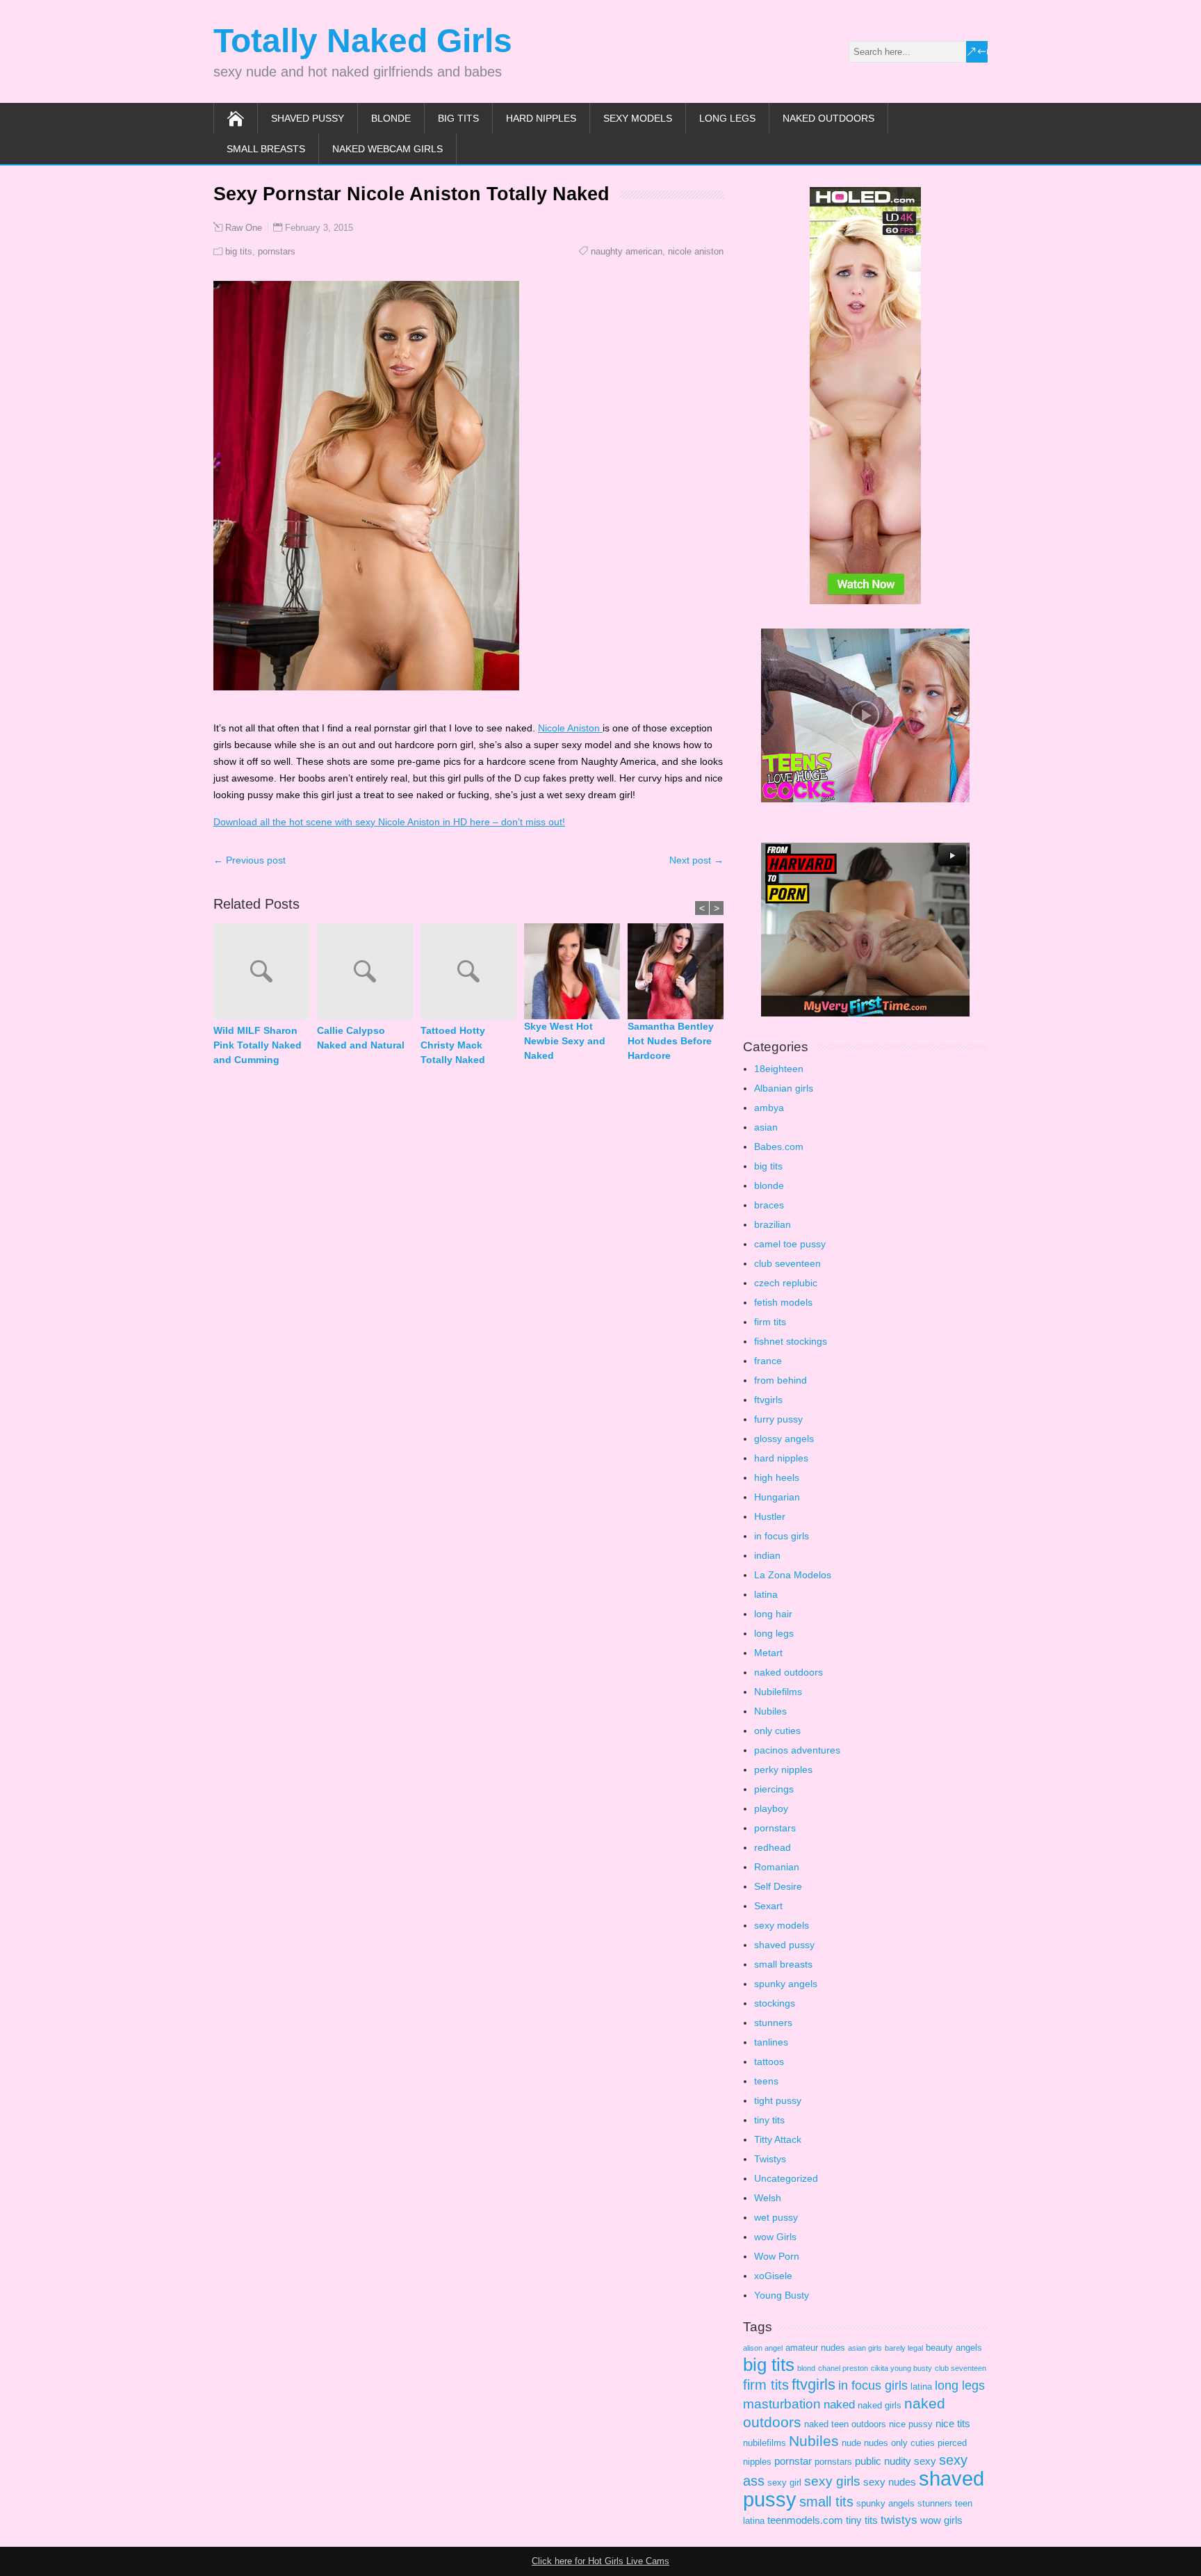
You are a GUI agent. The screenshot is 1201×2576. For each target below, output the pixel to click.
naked (839, 2405)
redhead (773, 1847)
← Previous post (250, 860)
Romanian (777, 1867)
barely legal (904, 2348)
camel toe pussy (790, 1244)
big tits (458, 118)
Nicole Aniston (570, 728)
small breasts (266, 149)
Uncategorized (786, 2178)
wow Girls (775, 2237)
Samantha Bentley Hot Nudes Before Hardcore (671, 1041)
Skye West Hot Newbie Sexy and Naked (565, 1041)
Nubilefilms (778, 1692)
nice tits (953, 2423)
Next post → (696, 860)
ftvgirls (768, 1400)
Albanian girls (784, 1088)
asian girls (865, 2348)
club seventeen (787, 1263)
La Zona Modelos (793, 1575)
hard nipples (541, 118)
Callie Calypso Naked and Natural (361, 1038)
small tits (826, 2502)
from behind (781, 1380)
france (768, 1361)
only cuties (777, 1731)
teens (766, 2081)
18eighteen (779, 1069)
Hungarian (777, 1497)
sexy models (638, 118)
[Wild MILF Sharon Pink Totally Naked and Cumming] (265, 973)
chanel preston (843, 2368)
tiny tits (769, 2120)
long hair (773, 1614)
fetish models (783, 1302)
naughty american (627, 251)
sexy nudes (890, 2482)
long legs (727, 118)
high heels (777, 1477)
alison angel (763, 2348)
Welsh (768, 2198)
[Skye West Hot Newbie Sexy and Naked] (576, 971)
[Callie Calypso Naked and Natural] (369, 973)
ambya (769, 1108)
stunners (773, 2023)
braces (769, 1205)
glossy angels (784, 1439)
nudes (876, 2443)
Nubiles (770, 1711)
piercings (774, 1789)
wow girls (941, 2520)
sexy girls (832, 2481)
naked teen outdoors (845, 2424)
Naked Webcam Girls (387, 149)
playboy (771, 1808)
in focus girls (782, 1536)
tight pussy (778, 2100)
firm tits (770, 1322)
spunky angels (786, 1984)
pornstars (277, 251)
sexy (925, 2461)
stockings (775, 2003)
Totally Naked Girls (363, 41)
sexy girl (784, 2482)
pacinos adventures (797, 1750)
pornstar (793, 2461)
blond (806, 2368)
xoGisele (773, 2276)
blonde (391, 118)
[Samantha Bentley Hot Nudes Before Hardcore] (679, 971)
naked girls (880, 2405)
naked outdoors (828, 118)
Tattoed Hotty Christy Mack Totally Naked (453, 1045)
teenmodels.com (805, 2520)
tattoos (769, 2061)
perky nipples (783, 1769)
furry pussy (778, 1419)
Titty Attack (778, 2139)
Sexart (768, 1906)
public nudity (883, 2461)
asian (766, 1127)
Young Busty (782, 2295)
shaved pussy (308, 118)
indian (767, 1555)
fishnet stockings (791, 1341)
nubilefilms (765, 2443)
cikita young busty (901, 2368)
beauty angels (954, 2348)
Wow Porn (777, 2256)
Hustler (770, 1516)
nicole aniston (696, 251)
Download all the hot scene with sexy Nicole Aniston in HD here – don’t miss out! (389, 822)
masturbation (782, 2404)
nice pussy (911, 2424)
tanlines (771, 2042)
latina (766, 1594)
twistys (899, 2520)
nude (851, 2443)
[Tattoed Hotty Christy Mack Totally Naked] (472, 973)
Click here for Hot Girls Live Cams (600, 2561)
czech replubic (786, 1283)
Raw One (244, 228)
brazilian (773, 1224)
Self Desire (778, 1886)
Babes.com (779, 1147)
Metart (768, 1653)
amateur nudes (815, 2348)
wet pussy (776, 2217)
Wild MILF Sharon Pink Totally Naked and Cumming (258, 1045)
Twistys (770, 2159)
